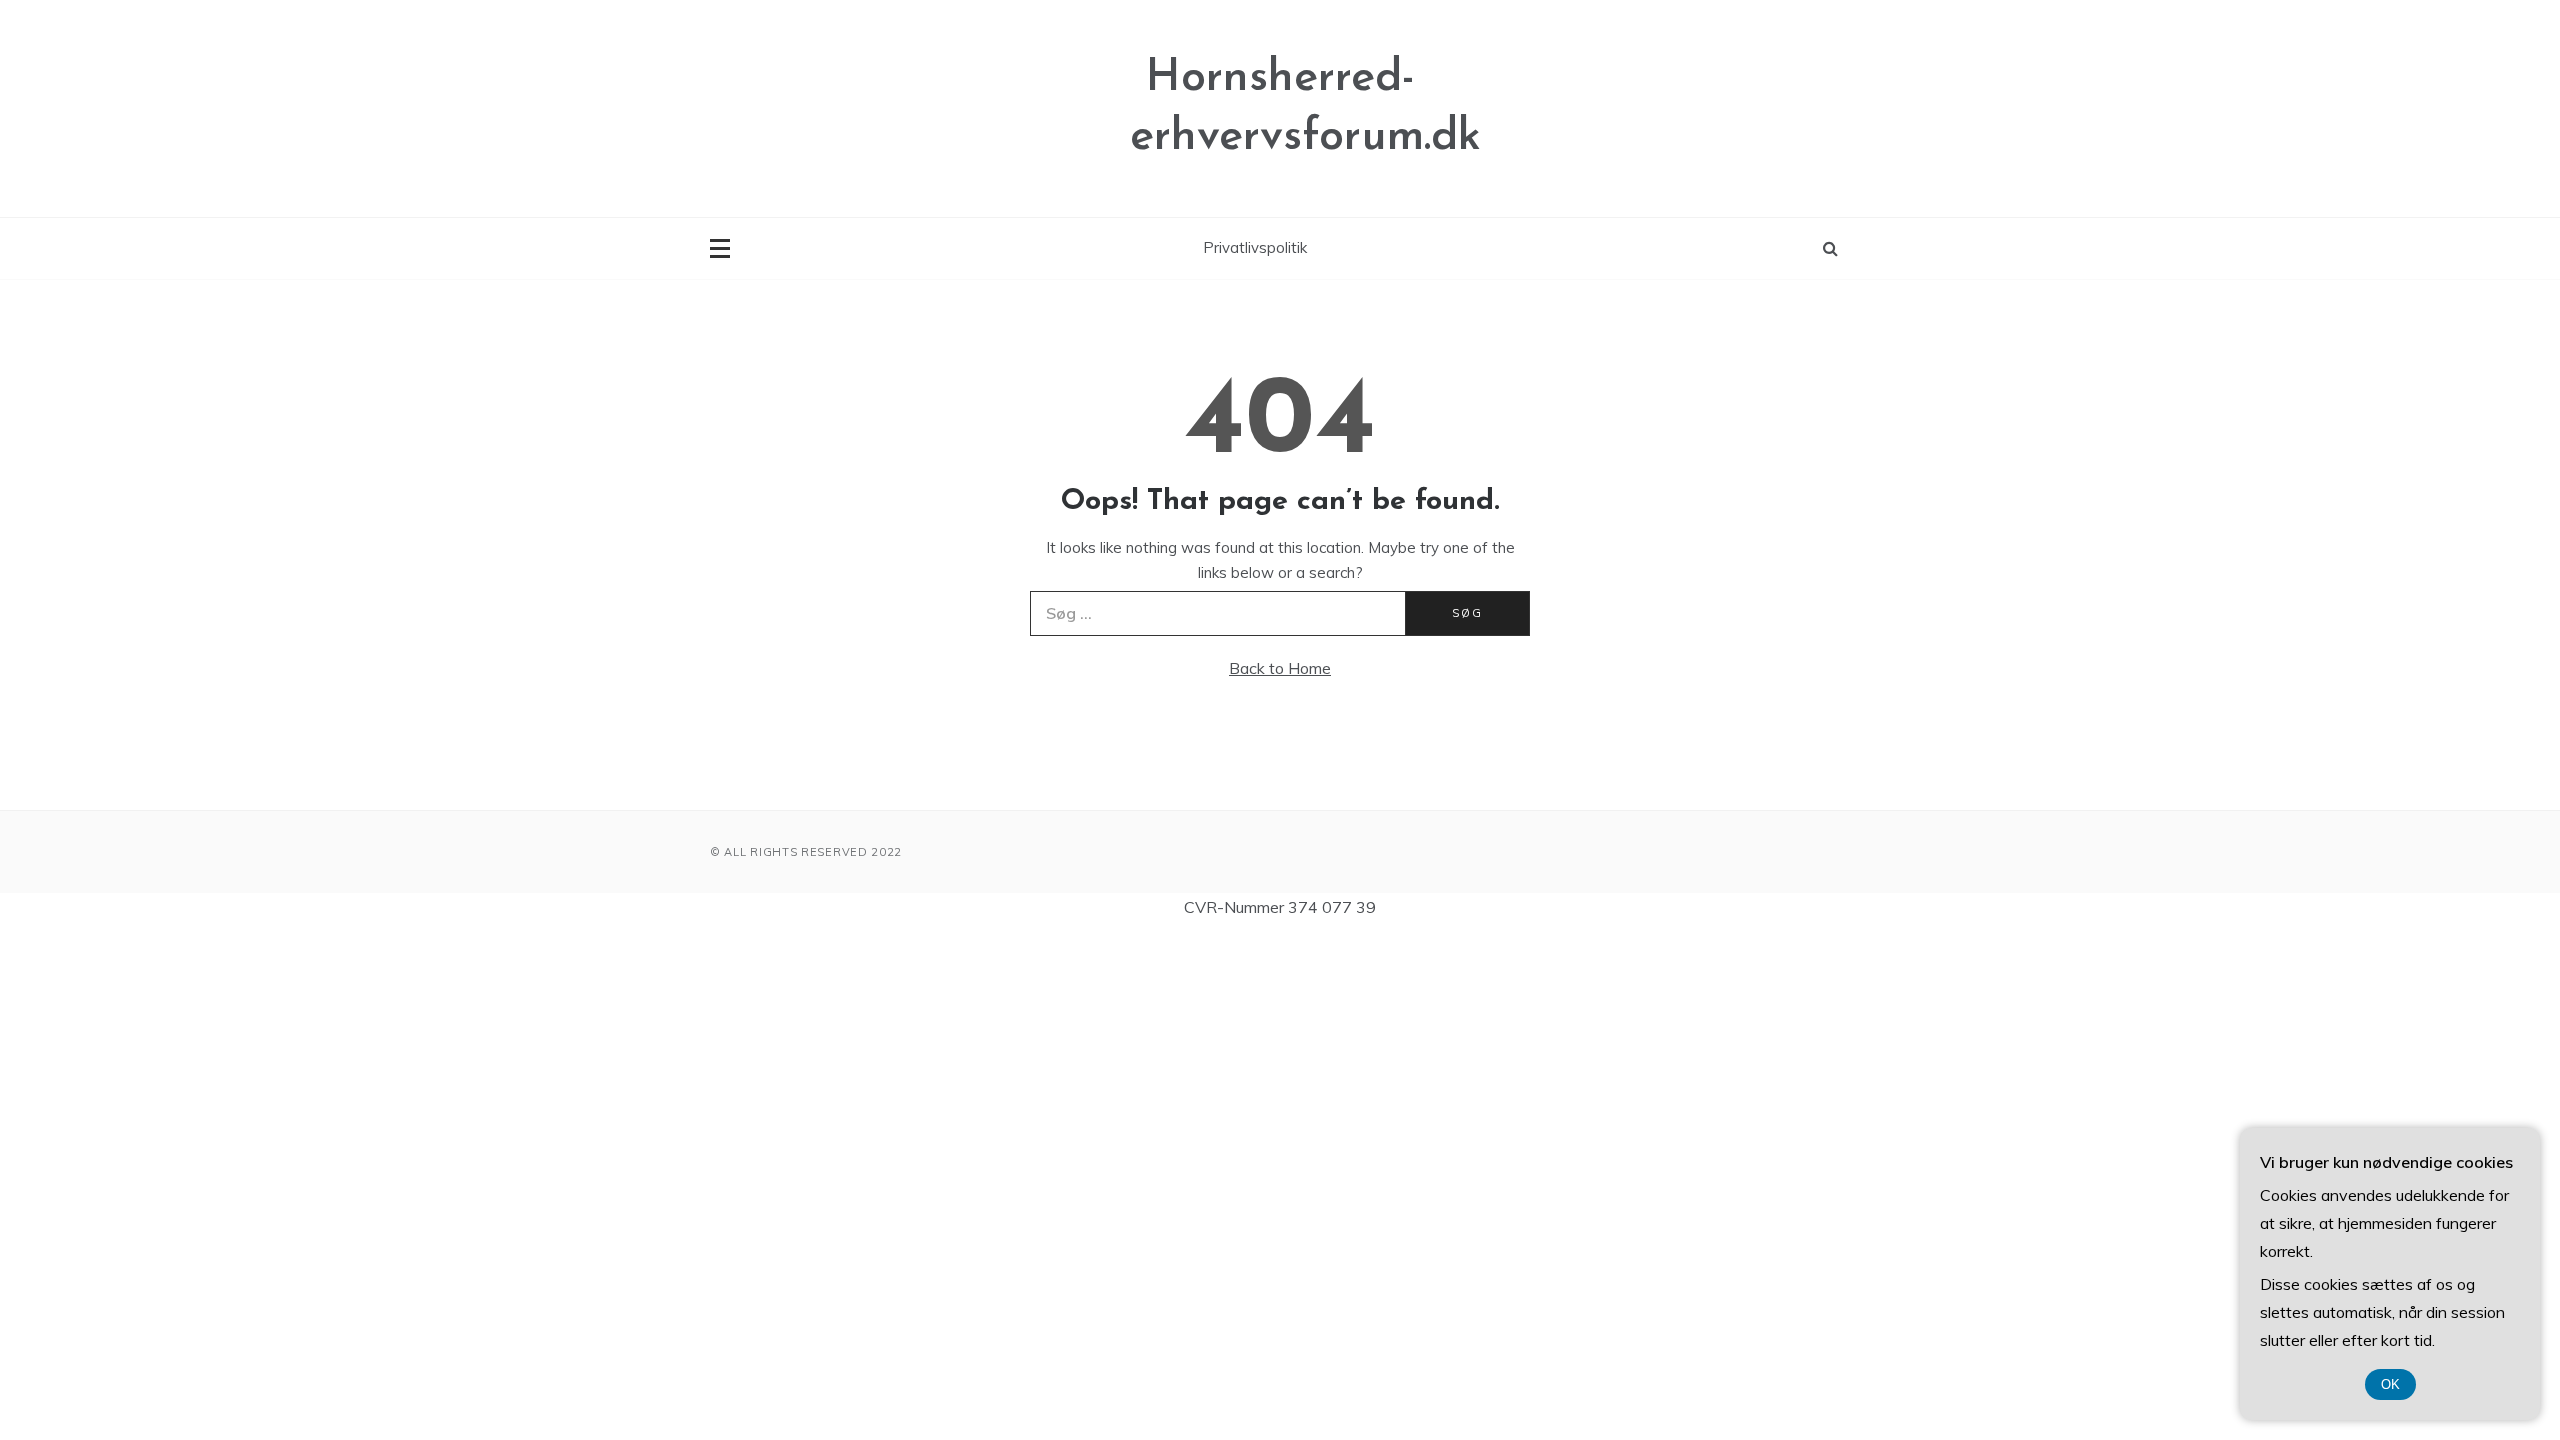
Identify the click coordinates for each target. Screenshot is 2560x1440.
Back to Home (1280, 668)
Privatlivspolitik (1255, 247)
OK (2390, 1384)
